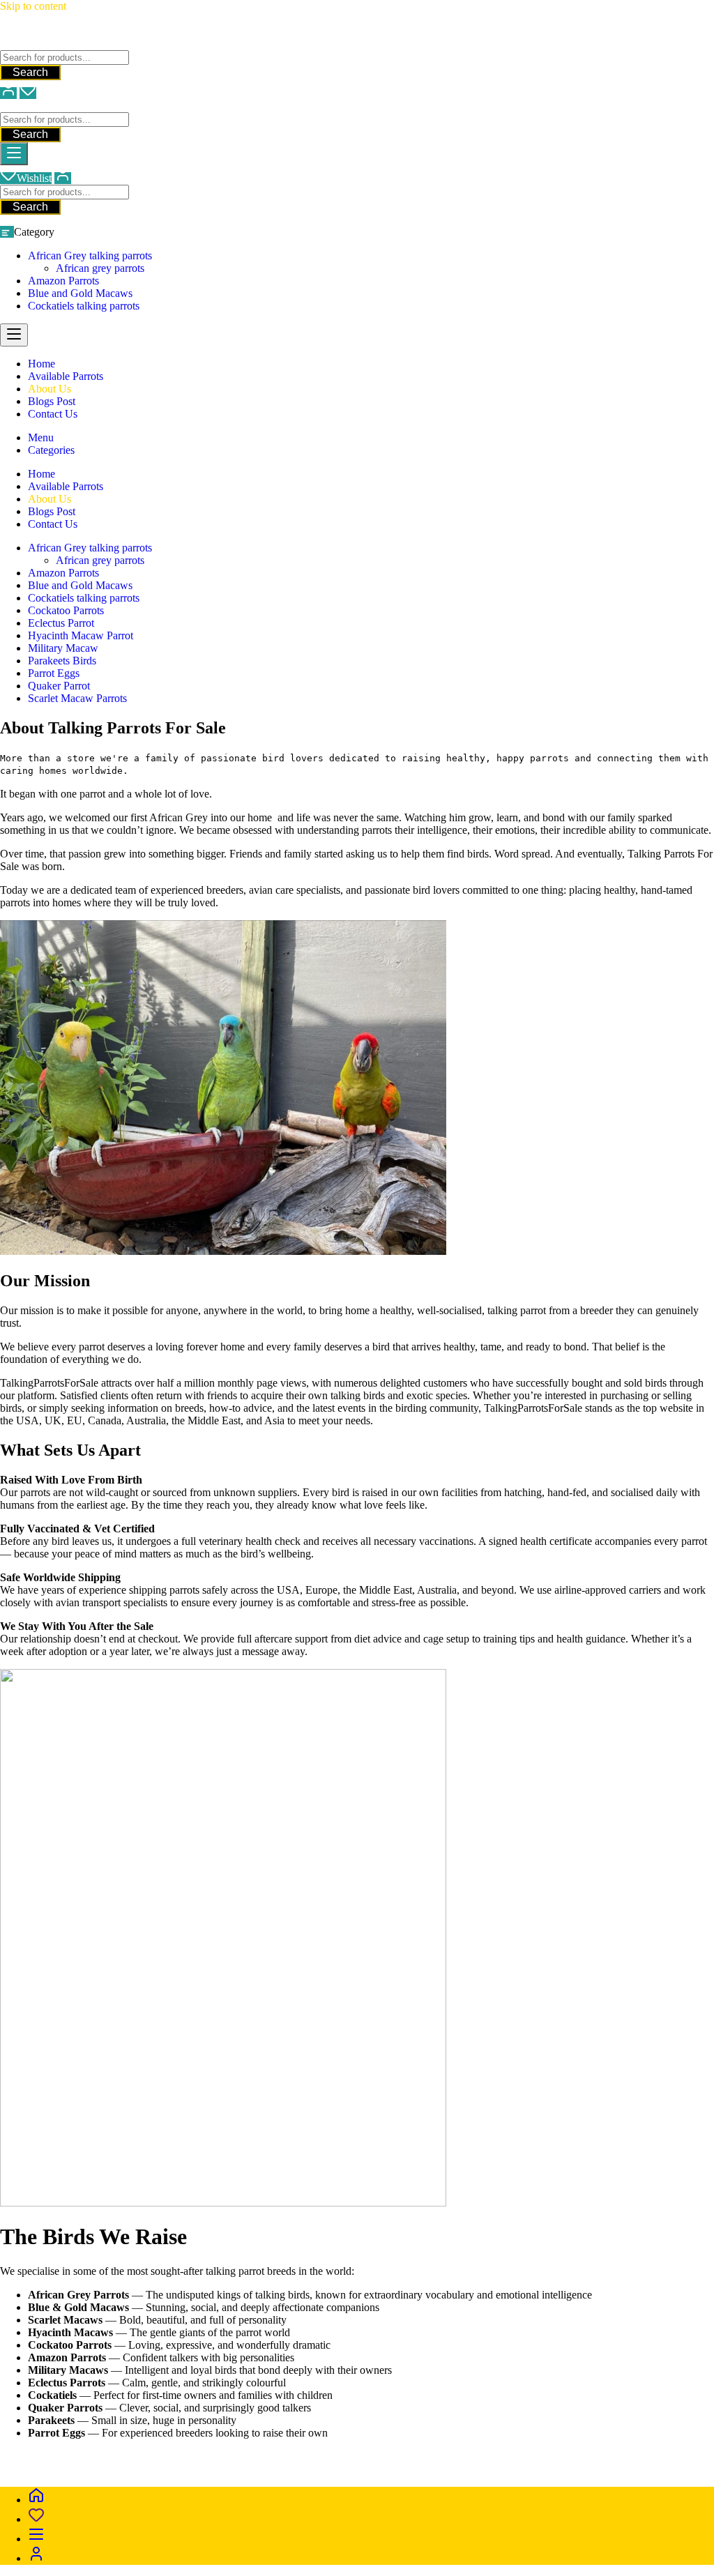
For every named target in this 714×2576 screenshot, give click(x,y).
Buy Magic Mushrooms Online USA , (84, 2456)
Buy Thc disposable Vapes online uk (390, 2469)
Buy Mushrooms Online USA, (237, 2456)
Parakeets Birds (62, 661)
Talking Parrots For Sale (53, 44)
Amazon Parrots (63, 281)
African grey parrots (100, 268)
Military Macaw (63, 648)
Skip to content (33, 6)
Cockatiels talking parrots (84, 306)
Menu (41, 437)
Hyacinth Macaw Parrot (81, 635)
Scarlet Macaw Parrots (77, 698)
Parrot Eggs (54, 673)
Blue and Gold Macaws (80, 293)
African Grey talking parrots (90, 256)
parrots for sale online (558, 2456)
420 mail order (470, 2456)
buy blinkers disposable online (237, 2469)
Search (30, 72)
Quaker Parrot (59, 686)
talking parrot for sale (119, 2469)
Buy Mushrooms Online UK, (372, 2456)
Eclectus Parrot (61, 623)
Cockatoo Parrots (66, 610)
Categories (51, 450)
